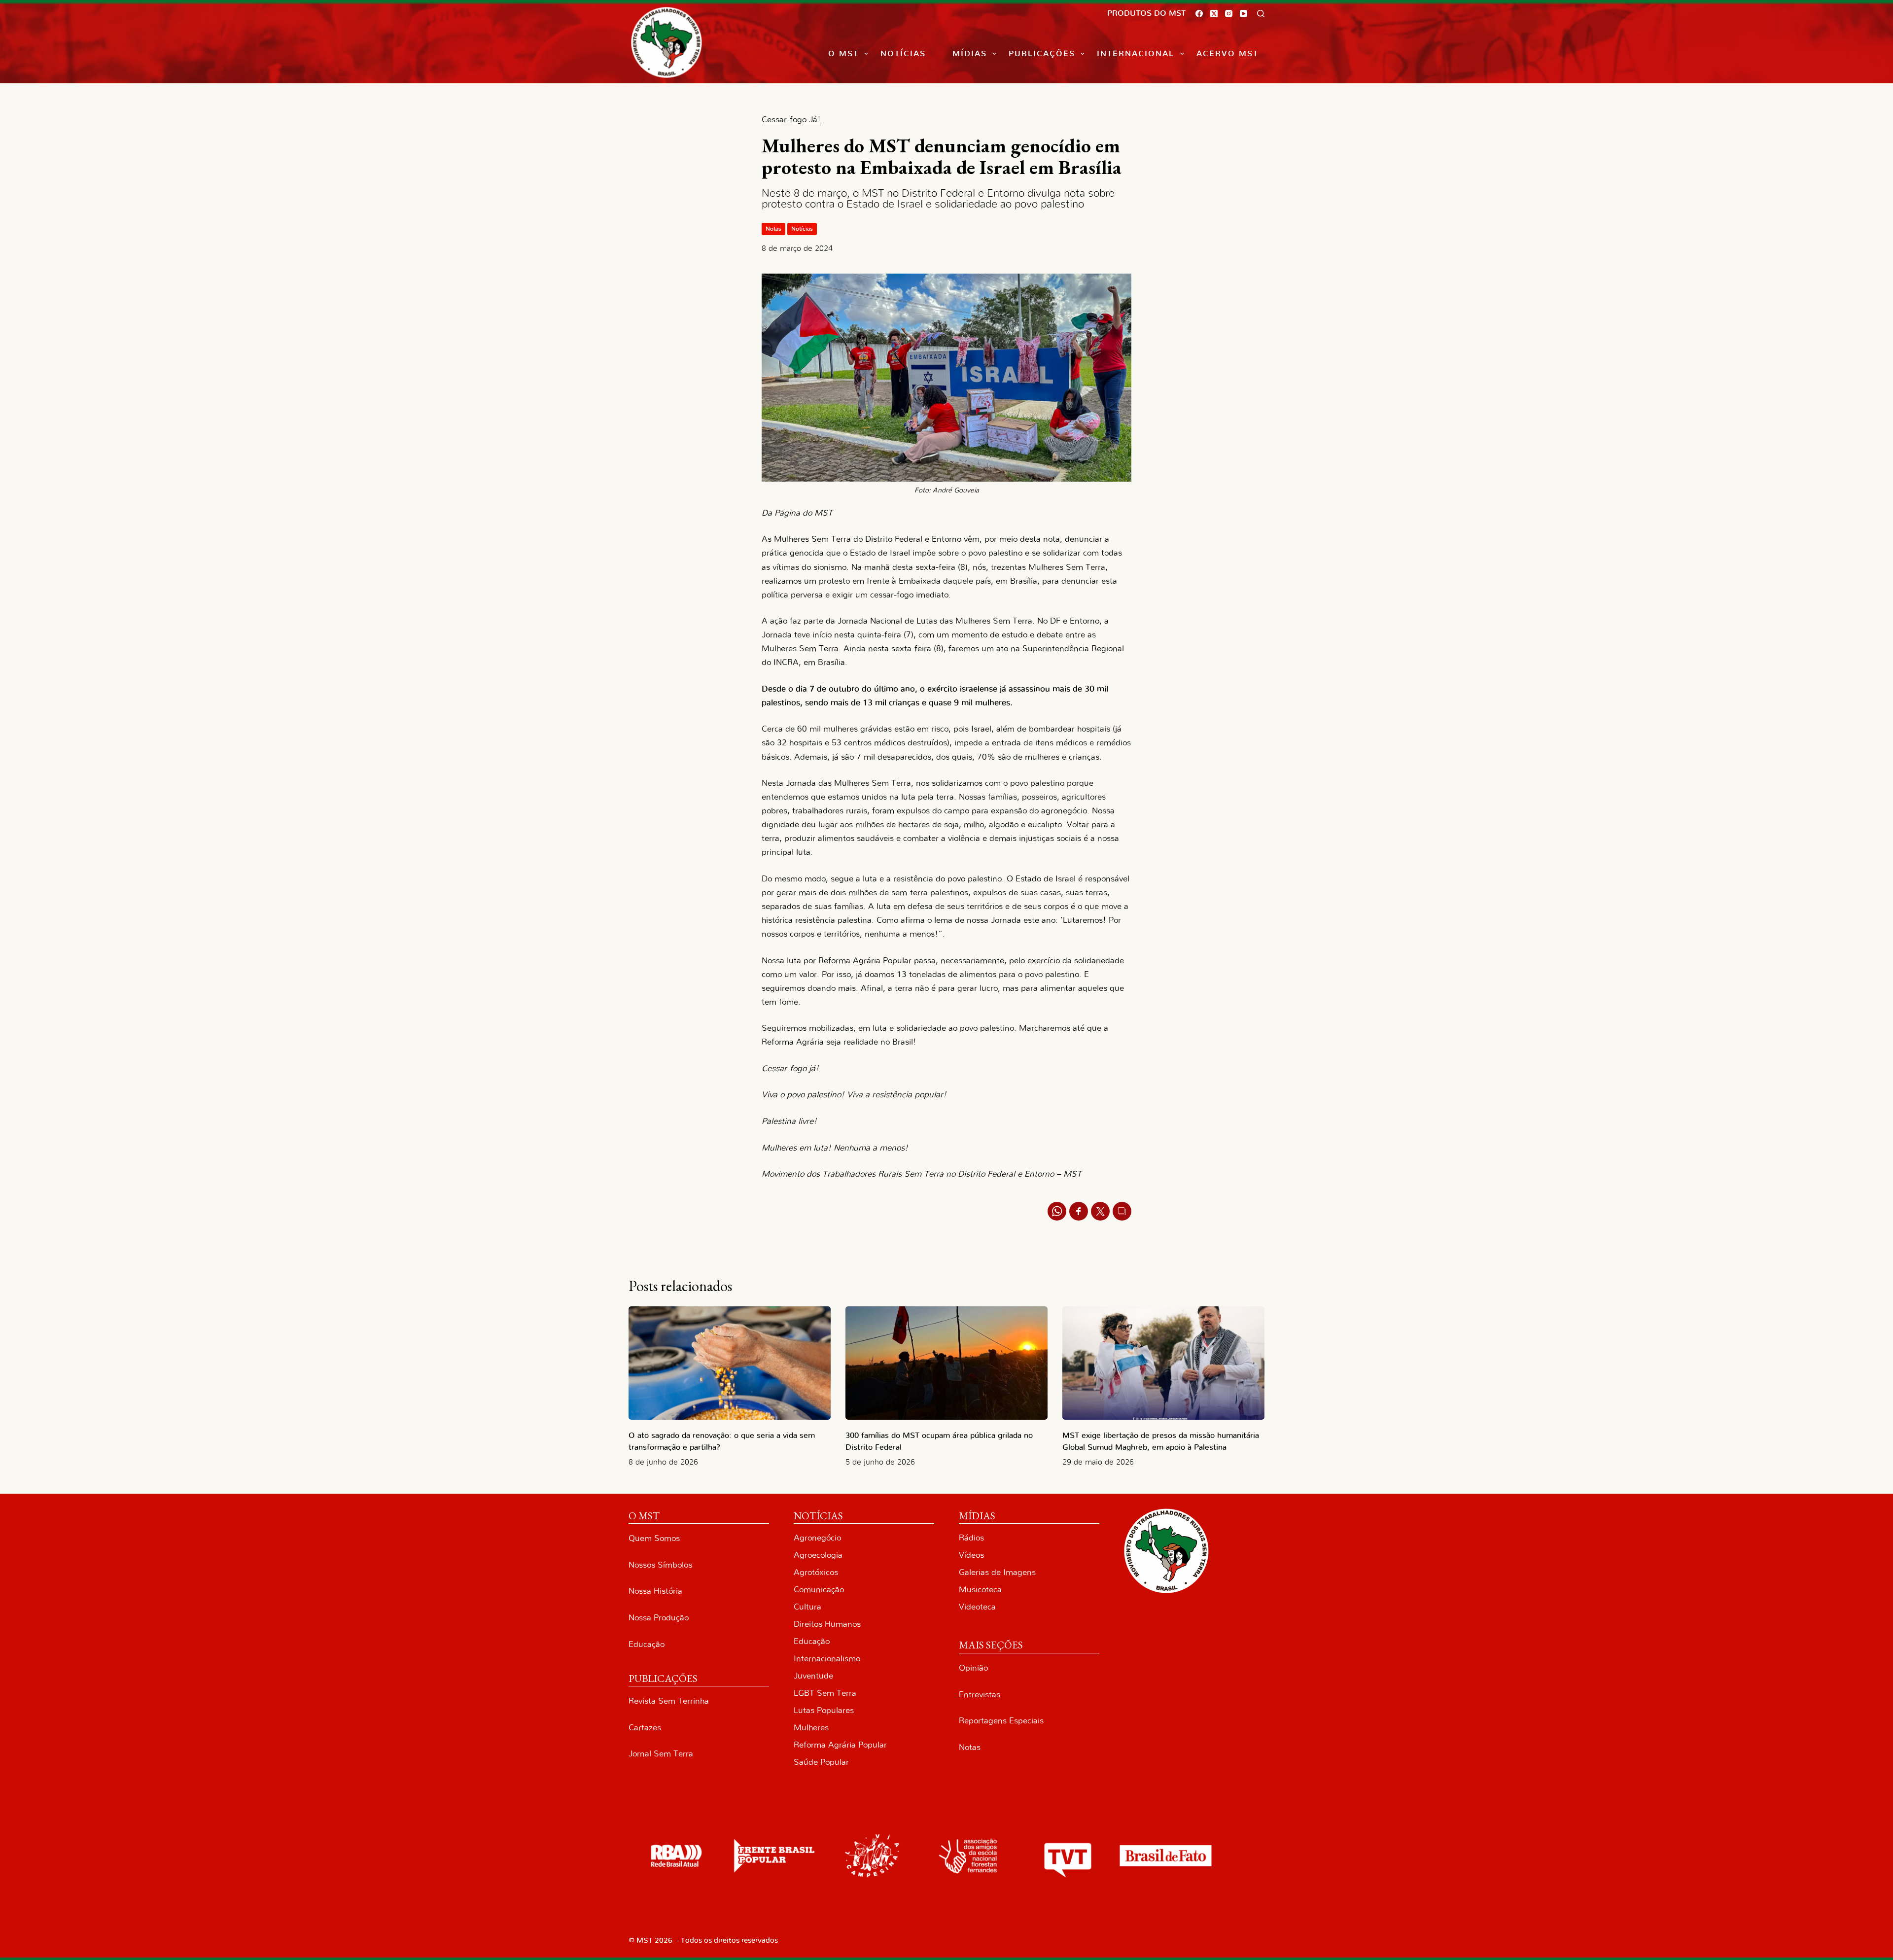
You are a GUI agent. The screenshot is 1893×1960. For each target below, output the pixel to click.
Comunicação (819, 1590)
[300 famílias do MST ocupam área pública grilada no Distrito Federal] (946, 1363)
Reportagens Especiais (1001, 1721)
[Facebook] (1199, 14)
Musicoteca (980, 1590)
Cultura (807, 1607)
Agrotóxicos (816, 1572)
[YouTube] (1244, 14)
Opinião (973, 1668)
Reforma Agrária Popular (840, 1745)
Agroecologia (818, 1555)
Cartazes (645, 1728)
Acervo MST (1227, 54)
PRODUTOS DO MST (1146, 13)
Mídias (970, 54)
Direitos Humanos (827, 1624)
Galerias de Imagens (997, 1572)
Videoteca (977, 1607)
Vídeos (971, 1555)
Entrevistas (980, 1695)
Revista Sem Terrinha (669, 1701)
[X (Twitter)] (1214, 14)
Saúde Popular (821, 1762)
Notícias (903, 54)
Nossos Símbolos (660, 1565)
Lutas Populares (824, 1710)
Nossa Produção (659, 1618)
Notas (773, 229)
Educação (647, 1644)
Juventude (813, 1676)
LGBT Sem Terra (825, 1693)
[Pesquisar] (1261, 14)
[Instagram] (1229, 14)
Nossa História (655, 1591)
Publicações (1042, 54)
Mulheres (811, 1728)
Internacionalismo (827, 1659)
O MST (843, 54)
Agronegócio (817, 1538)
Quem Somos (654, 1538)
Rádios (971, 1538)
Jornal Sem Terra (661, 1754)
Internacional (1136, 54)
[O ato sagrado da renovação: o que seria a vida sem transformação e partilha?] (730, 1363)
